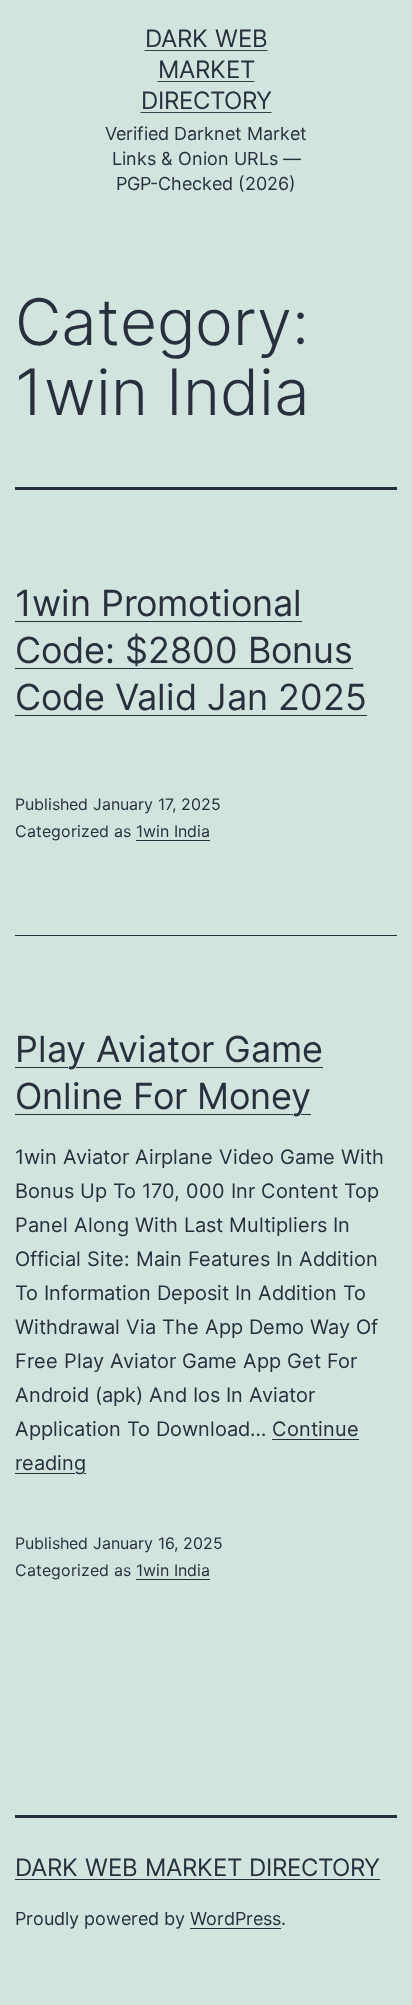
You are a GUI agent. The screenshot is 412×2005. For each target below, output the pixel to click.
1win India (173, 831)
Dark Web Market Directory (206, 69)
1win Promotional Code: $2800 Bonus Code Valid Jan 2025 (191, 650)
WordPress (235, 1918)
